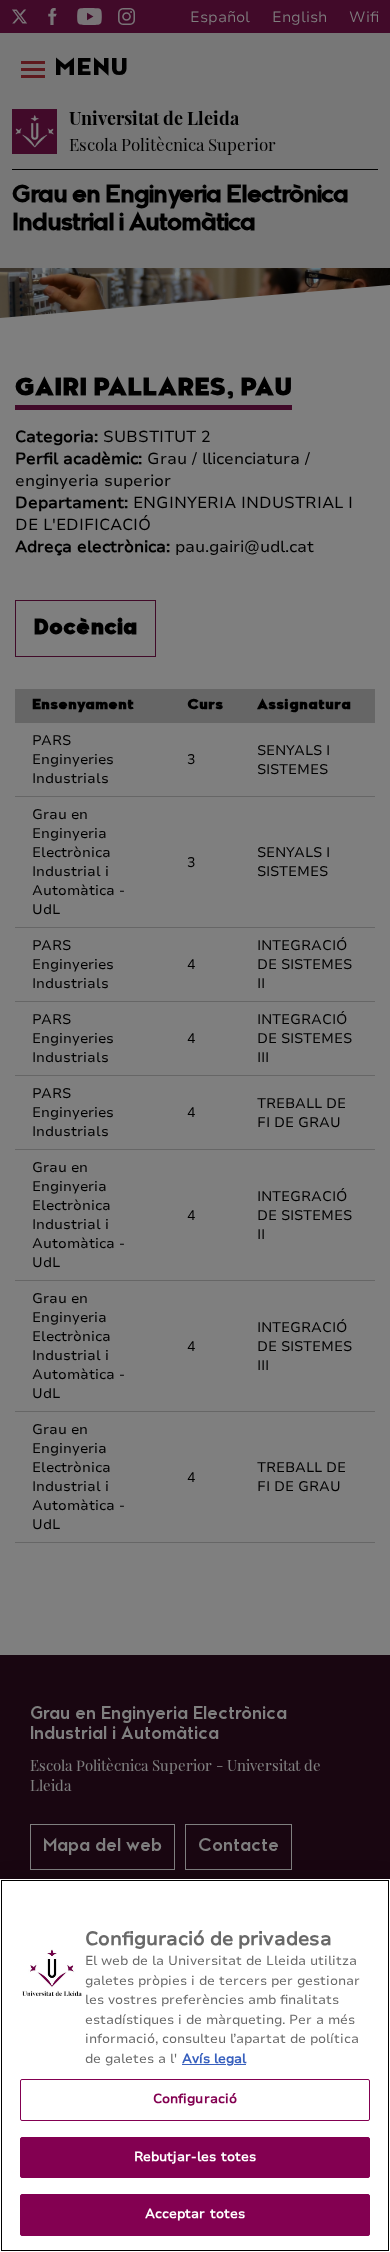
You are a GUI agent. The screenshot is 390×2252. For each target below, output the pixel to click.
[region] (195, 2065)
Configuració (195, 2099)
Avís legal (214, 2059)
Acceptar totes (195, 2214)
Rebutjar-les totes (195, 2157)
